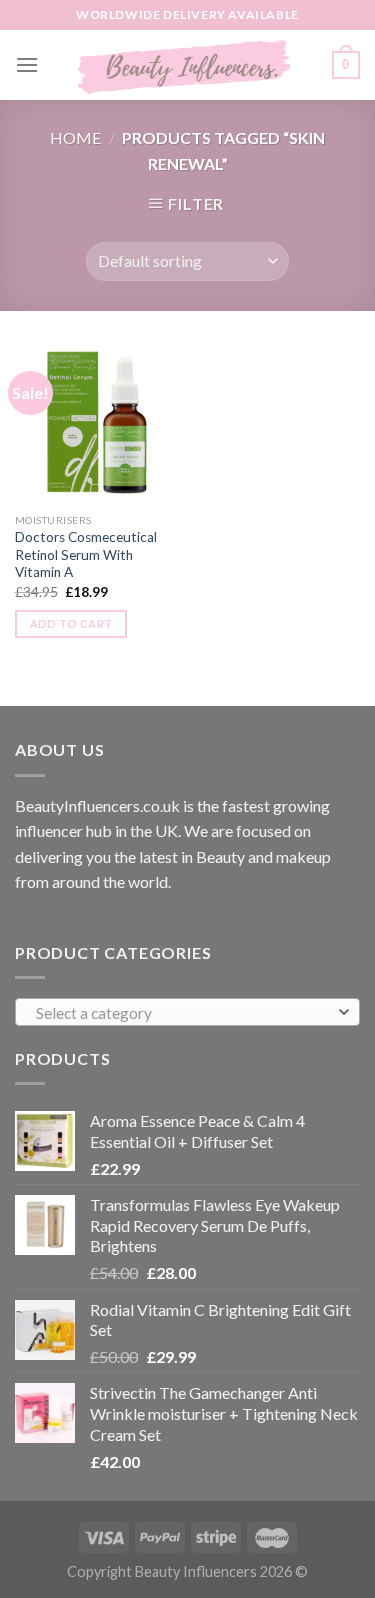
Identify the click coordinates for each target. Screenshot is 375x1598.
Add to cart (71, 623)
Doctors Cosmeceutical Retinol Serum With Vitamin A (86, 554)
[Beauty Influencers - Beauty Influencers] (185, 65)
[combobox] (187, 1012)
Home (75, 137)
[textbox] (183, 1013)
